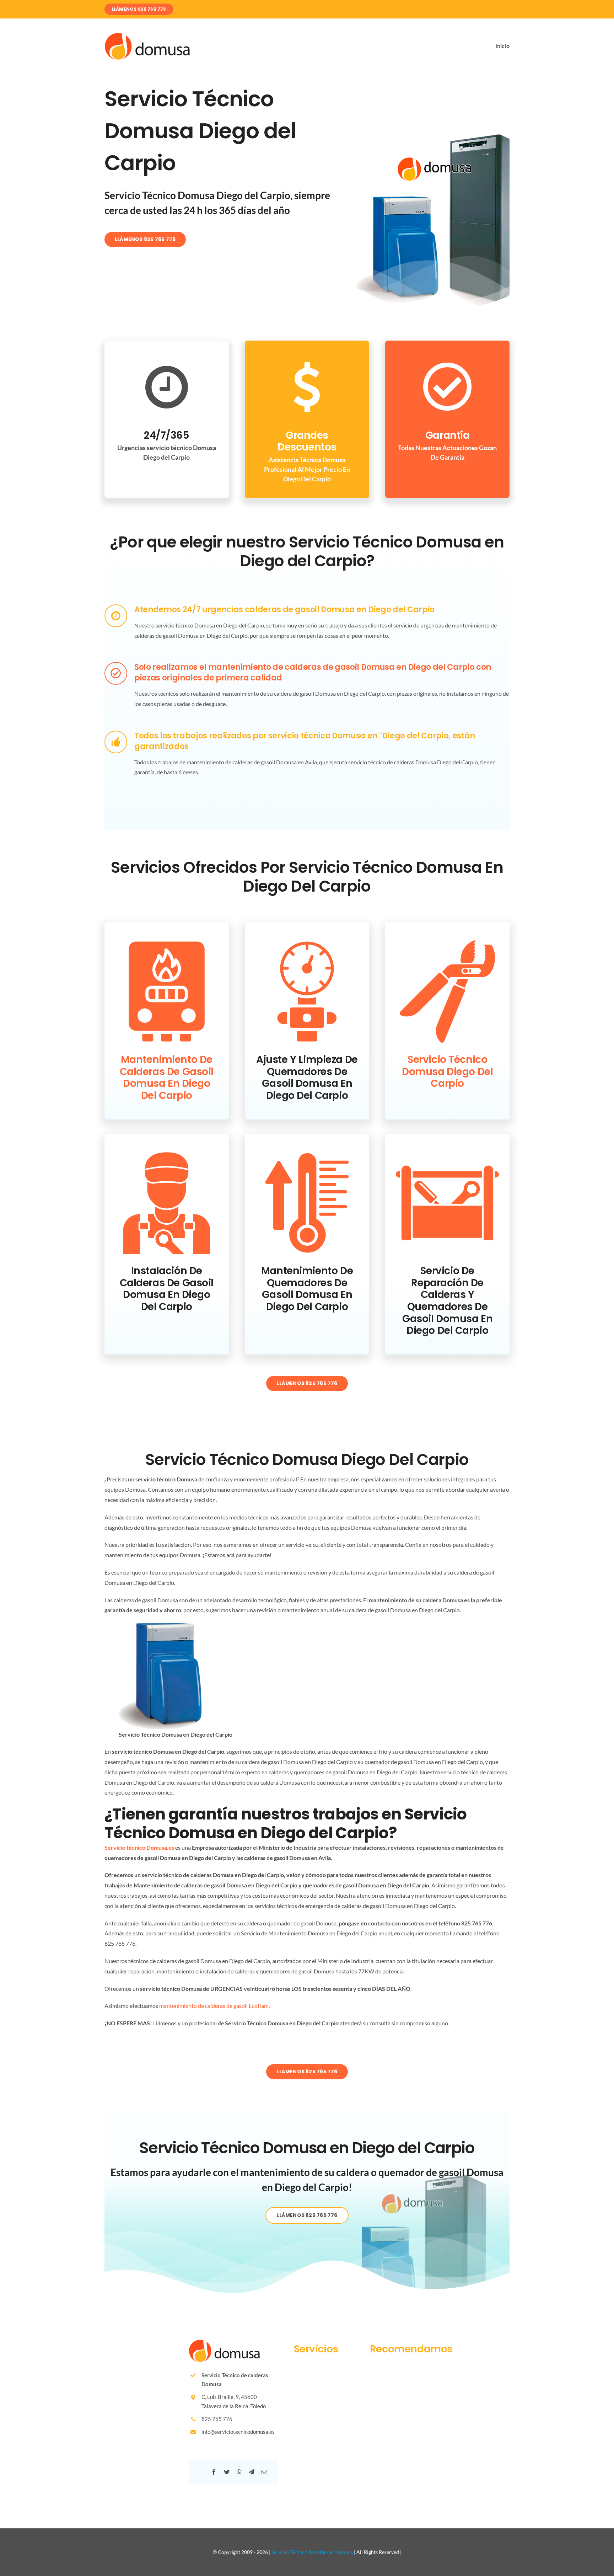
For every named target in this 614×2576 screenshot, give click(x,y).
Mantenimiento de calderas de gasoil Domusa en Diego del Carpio (167, 1078)
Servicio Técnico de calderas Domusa (312, 2552)
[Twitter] (227, 2472)
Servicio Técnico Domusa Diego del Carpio (447, 1071)
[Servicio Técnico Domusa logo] (147, 35)
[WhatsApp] (239, 2472)
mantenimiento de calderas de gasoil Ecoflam (214, 2006)
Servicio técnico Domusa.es (139, 1847)
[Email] (264, 2472)
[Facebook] (214, 2472)
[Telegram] (252, 2472)
